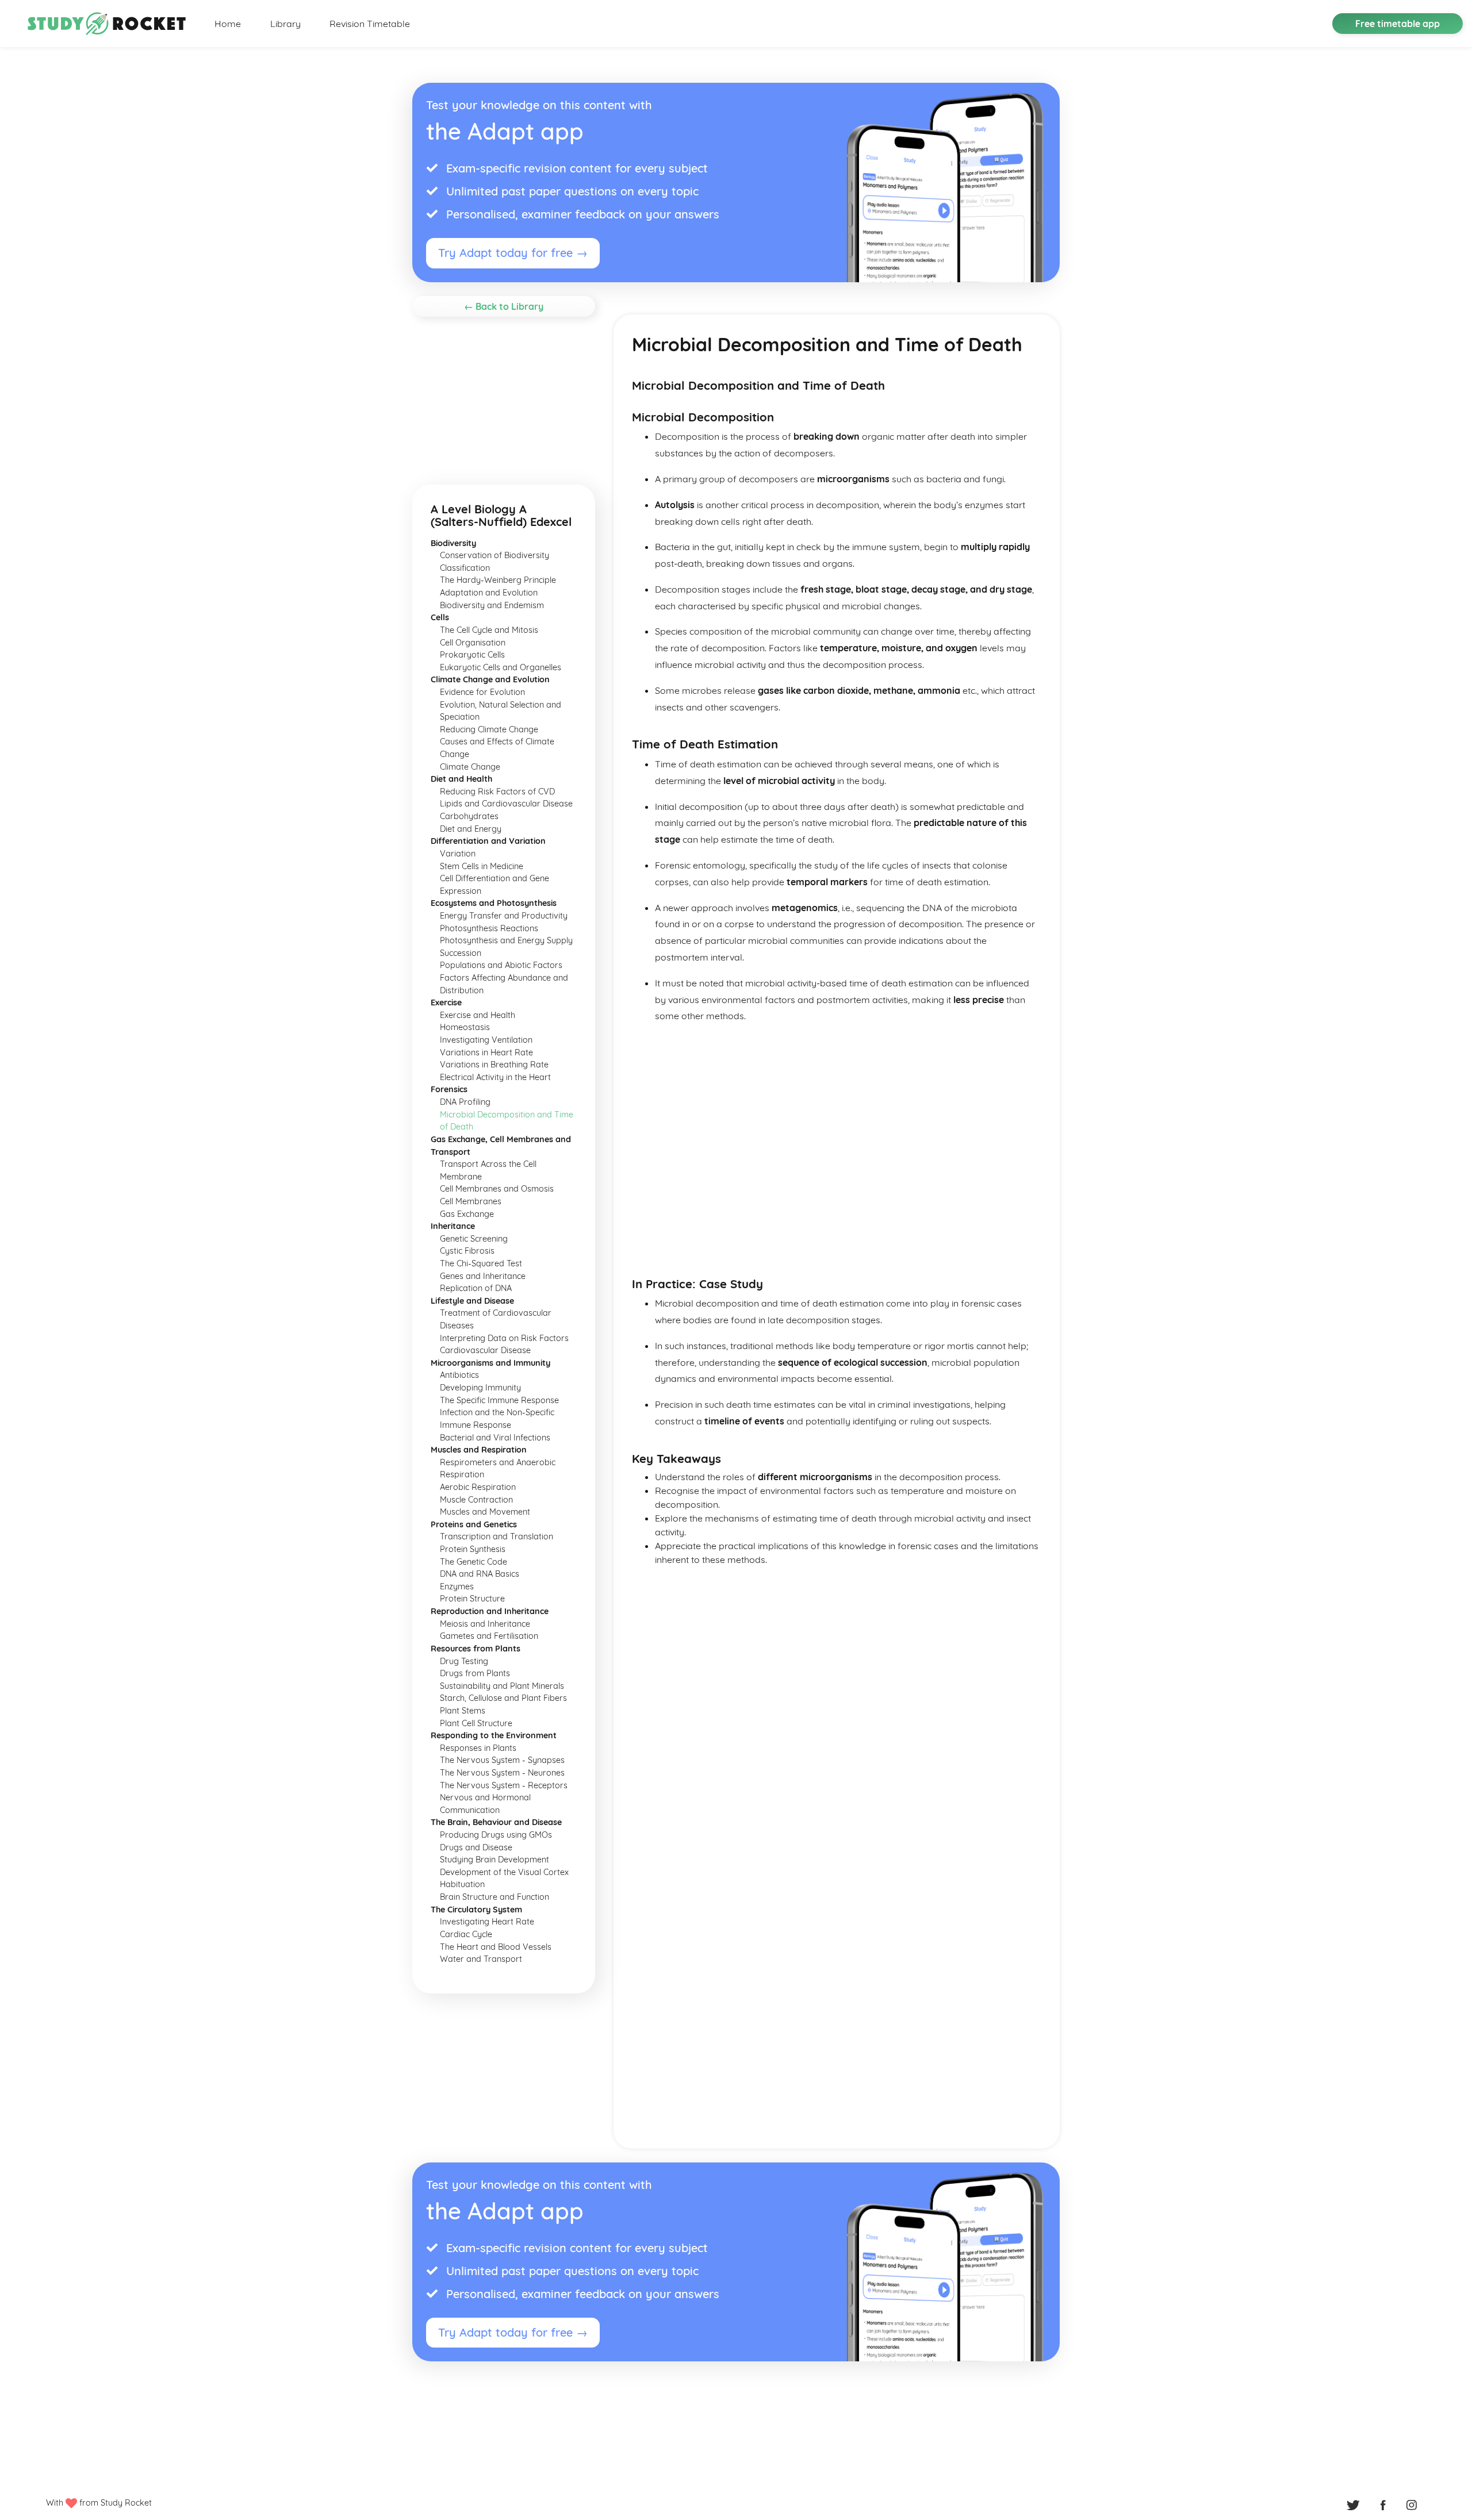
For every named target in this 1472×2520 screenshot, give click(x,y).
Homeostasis (465, 1027)
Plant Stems (463, 1711)
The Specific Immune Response (499, 1400)
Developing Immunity (480, 1388)
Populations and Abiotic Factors (501, 965)
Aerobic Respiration (478, 1487)
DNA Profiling (465, 1102)
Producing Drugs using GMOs (496, 1835)
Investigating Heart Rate (487, 1922)
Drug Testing (464, 1661)
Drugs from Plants (475, 1673)
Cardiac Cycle (466, 1934)
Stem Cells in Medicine (482, 866)
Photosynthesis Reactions (489, 928)
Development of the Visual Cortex (504, 1872)
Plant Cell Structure (476, 1723)
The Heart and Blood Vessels (496, 1947)
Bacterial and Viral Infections (495, 1438)
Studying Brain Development (494, 1860)
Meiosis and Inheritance (485, 1624)
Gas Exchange (467, 1214)
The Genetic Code (474, 1562)
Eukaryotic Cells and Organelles (501, 667)
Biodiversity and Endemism (492, 605)
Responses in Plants (478, 1748)
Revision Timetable (370, 24)
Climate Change (470, 767)
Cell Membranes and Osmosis (497, 1189)
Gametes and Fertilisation (489, 1636)
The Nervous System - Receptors (504, 1785)
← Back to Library (504, 306)
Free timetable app (1398, 24)
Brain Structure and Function (494, 1897)
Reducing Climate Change (489, 729)
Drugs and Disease (476, 1847)
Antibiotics (459, 1375)
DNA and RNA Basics (480, 1574)
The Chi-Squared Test (481, 1263)
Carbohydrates (469, 816)
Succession (461, 953)
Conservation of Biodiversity (494, 555)
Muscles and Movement (485, 1512)
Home (228, 24)
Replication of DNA (476, 1288)
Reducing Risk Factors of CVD (497, 792)
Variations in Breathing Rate (494, 1065)
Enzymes (457, 1586)
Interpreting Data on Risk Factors (504, 1338)
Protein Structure (472, 1599)
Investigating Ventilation (486, 1040)
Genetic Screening (474, 1239)
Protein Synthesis (473, 1549)
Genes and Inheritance (483, 1276)
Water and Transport (481, 1959)
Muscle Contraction (476, 1500)
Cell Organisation (473, 643)
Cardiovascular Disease (485, 1350)
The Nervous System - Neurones (502, 1773)
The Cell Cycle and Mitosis (489, 630)
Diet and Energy (471, 829)
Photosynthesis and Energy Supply (506, 940)
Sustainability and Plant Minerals (502, 1686)
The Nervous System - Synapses (502, 1760)
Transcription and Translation (497, 1536)
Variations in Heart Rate (486, 1052)
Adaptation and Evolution (489, 593)
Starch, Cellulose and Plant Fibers (503, 1698)
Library (285, 24)
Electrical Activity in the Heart (495, 1077)
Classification (465, 568)
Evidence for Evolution (482, 692)
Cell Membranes (471, 1201)
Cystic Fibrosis (467, 1251)
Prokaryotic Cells (472, 655)
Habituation (462, 1884)
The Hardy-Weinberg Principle (498, 580)
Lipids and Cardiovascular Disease (506, 804)
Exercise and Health (478, 1015)
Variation (458, 854)
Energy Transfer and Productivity (504, 916)
